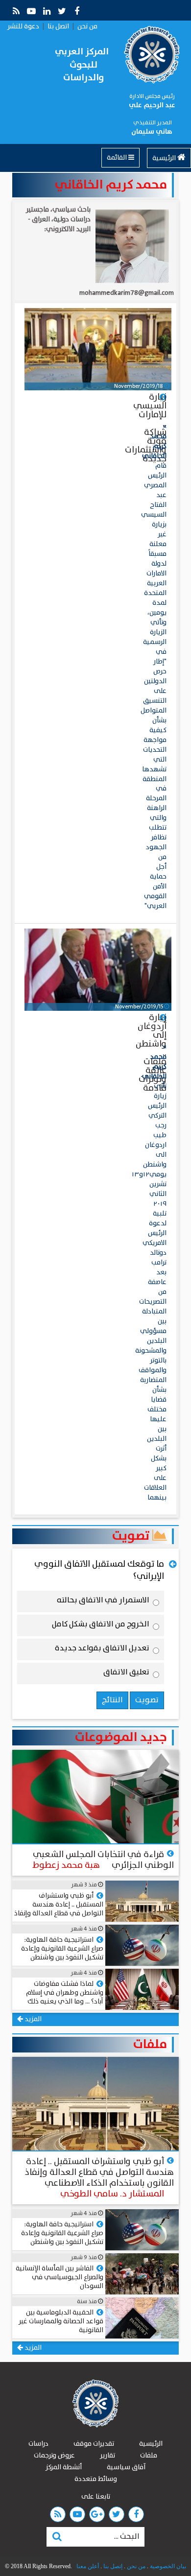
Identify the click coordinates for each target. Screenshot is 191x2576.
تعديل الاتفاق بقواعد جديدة (102, 1650)
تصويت (132, 1536)
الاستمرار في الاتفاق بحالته (103, 1602)
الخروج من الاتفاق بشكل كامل (101, 1626)
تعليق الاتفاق (126, 1674)
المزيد (32, 2019)
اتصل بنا (58, 26)
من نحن (87, 26)
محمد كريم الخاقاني (111, 185)
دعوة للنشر (23, 26)
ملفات (150, 2045)
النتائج (112, 1700)
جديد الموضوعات (121, 1738)
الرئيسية (165, 158)
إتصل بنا (112, 2566)
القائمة (118, 158)
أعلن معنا (88, 2566)
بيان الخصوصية (167, 2566)
